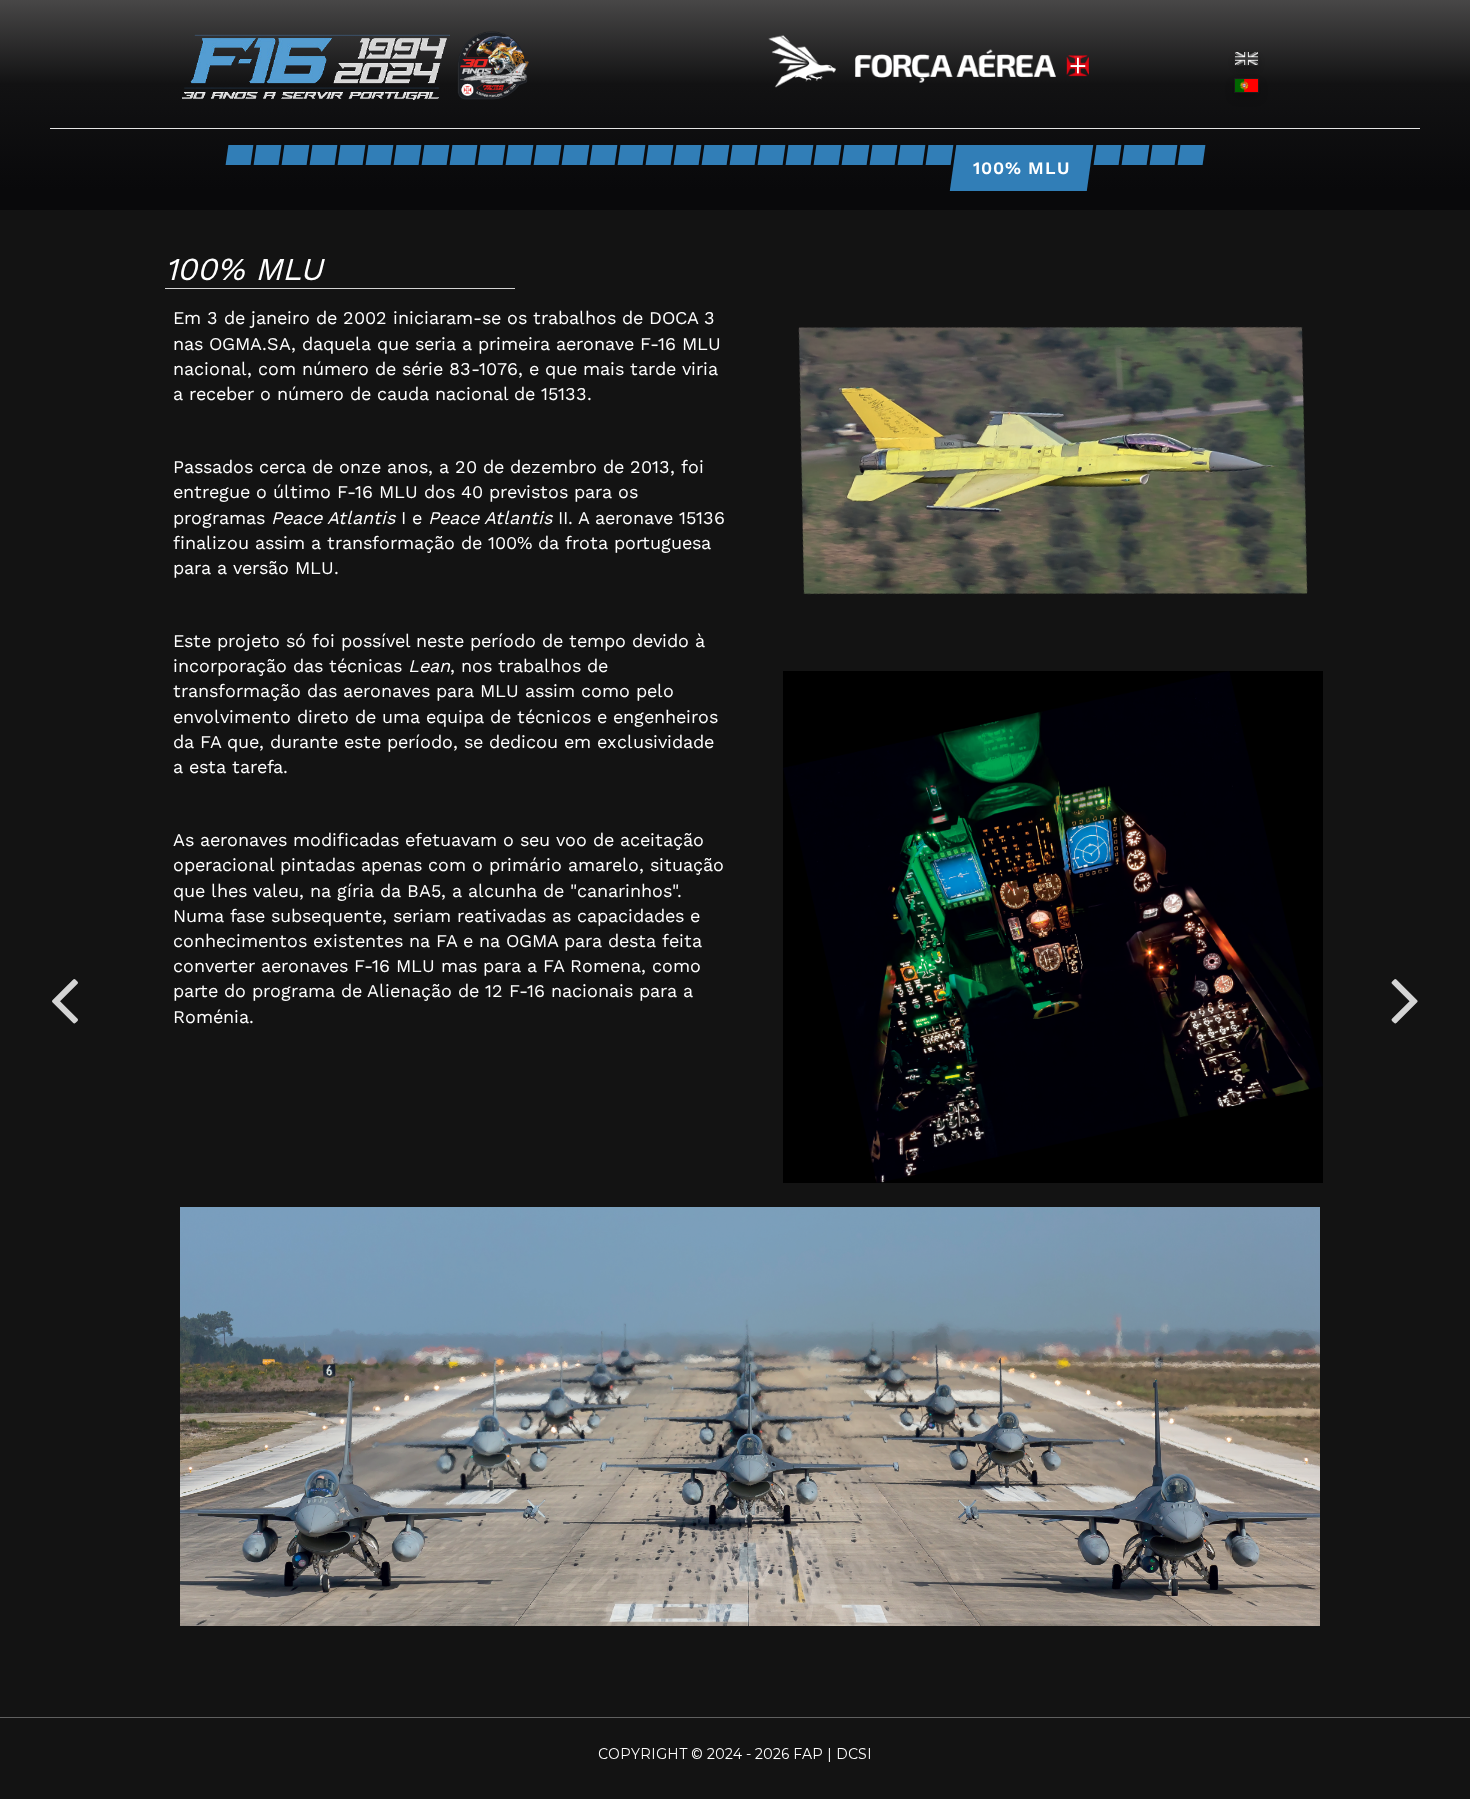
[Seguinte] (1405, 1000)
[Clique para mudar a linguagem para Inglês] (1246, 56)
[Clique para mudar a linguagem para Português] (1246, 83)
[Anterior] (64, 1000)
